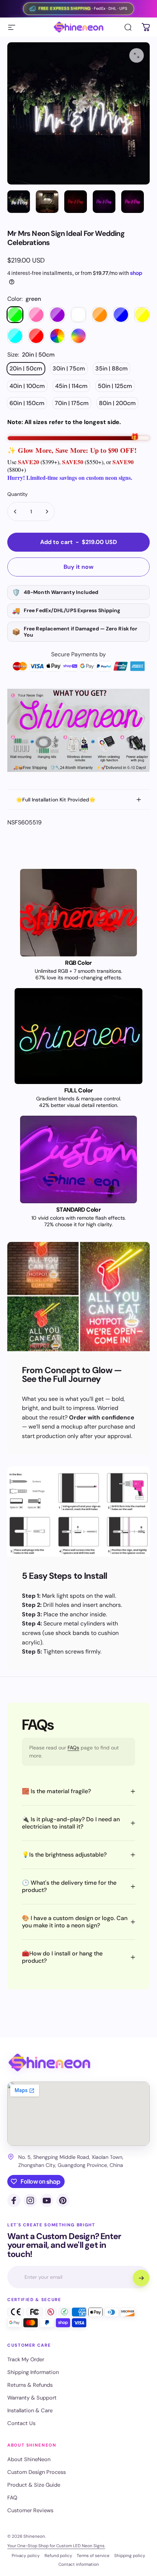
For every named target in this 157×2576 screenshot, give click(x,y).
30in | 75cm (69, 368)
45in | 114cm (71, 386)
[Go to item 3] (76, 202)
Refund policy (58, 2556)
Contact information (79, 2564)
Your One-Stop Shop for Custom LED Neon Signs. (56, 2546)
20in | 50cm (26, 368)
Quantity (18, 494)
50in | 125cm (115, 386)
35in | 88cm (112, 368)
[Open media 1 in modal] (137, 55)
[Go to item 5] (133, 202)
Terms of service (93, 2556)
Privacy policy (26, 2556)
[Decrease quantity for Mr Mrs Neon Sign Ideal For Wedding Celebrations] (15, 512)
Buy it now (78, 567)
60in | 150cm (27, 403)
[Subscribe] (141, 2278)
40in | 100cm (27, 386)
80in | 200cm (117, 403)
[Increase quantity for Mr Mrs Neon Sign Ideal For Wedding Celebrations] (47, 512)
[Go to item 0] (19, 202)
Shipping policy (130, 2556)
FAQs (73, 1748)
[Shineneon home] (49, 2063)
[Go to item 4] (104, 202)
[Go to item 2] (47, 202)
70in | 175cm (72, 403)
